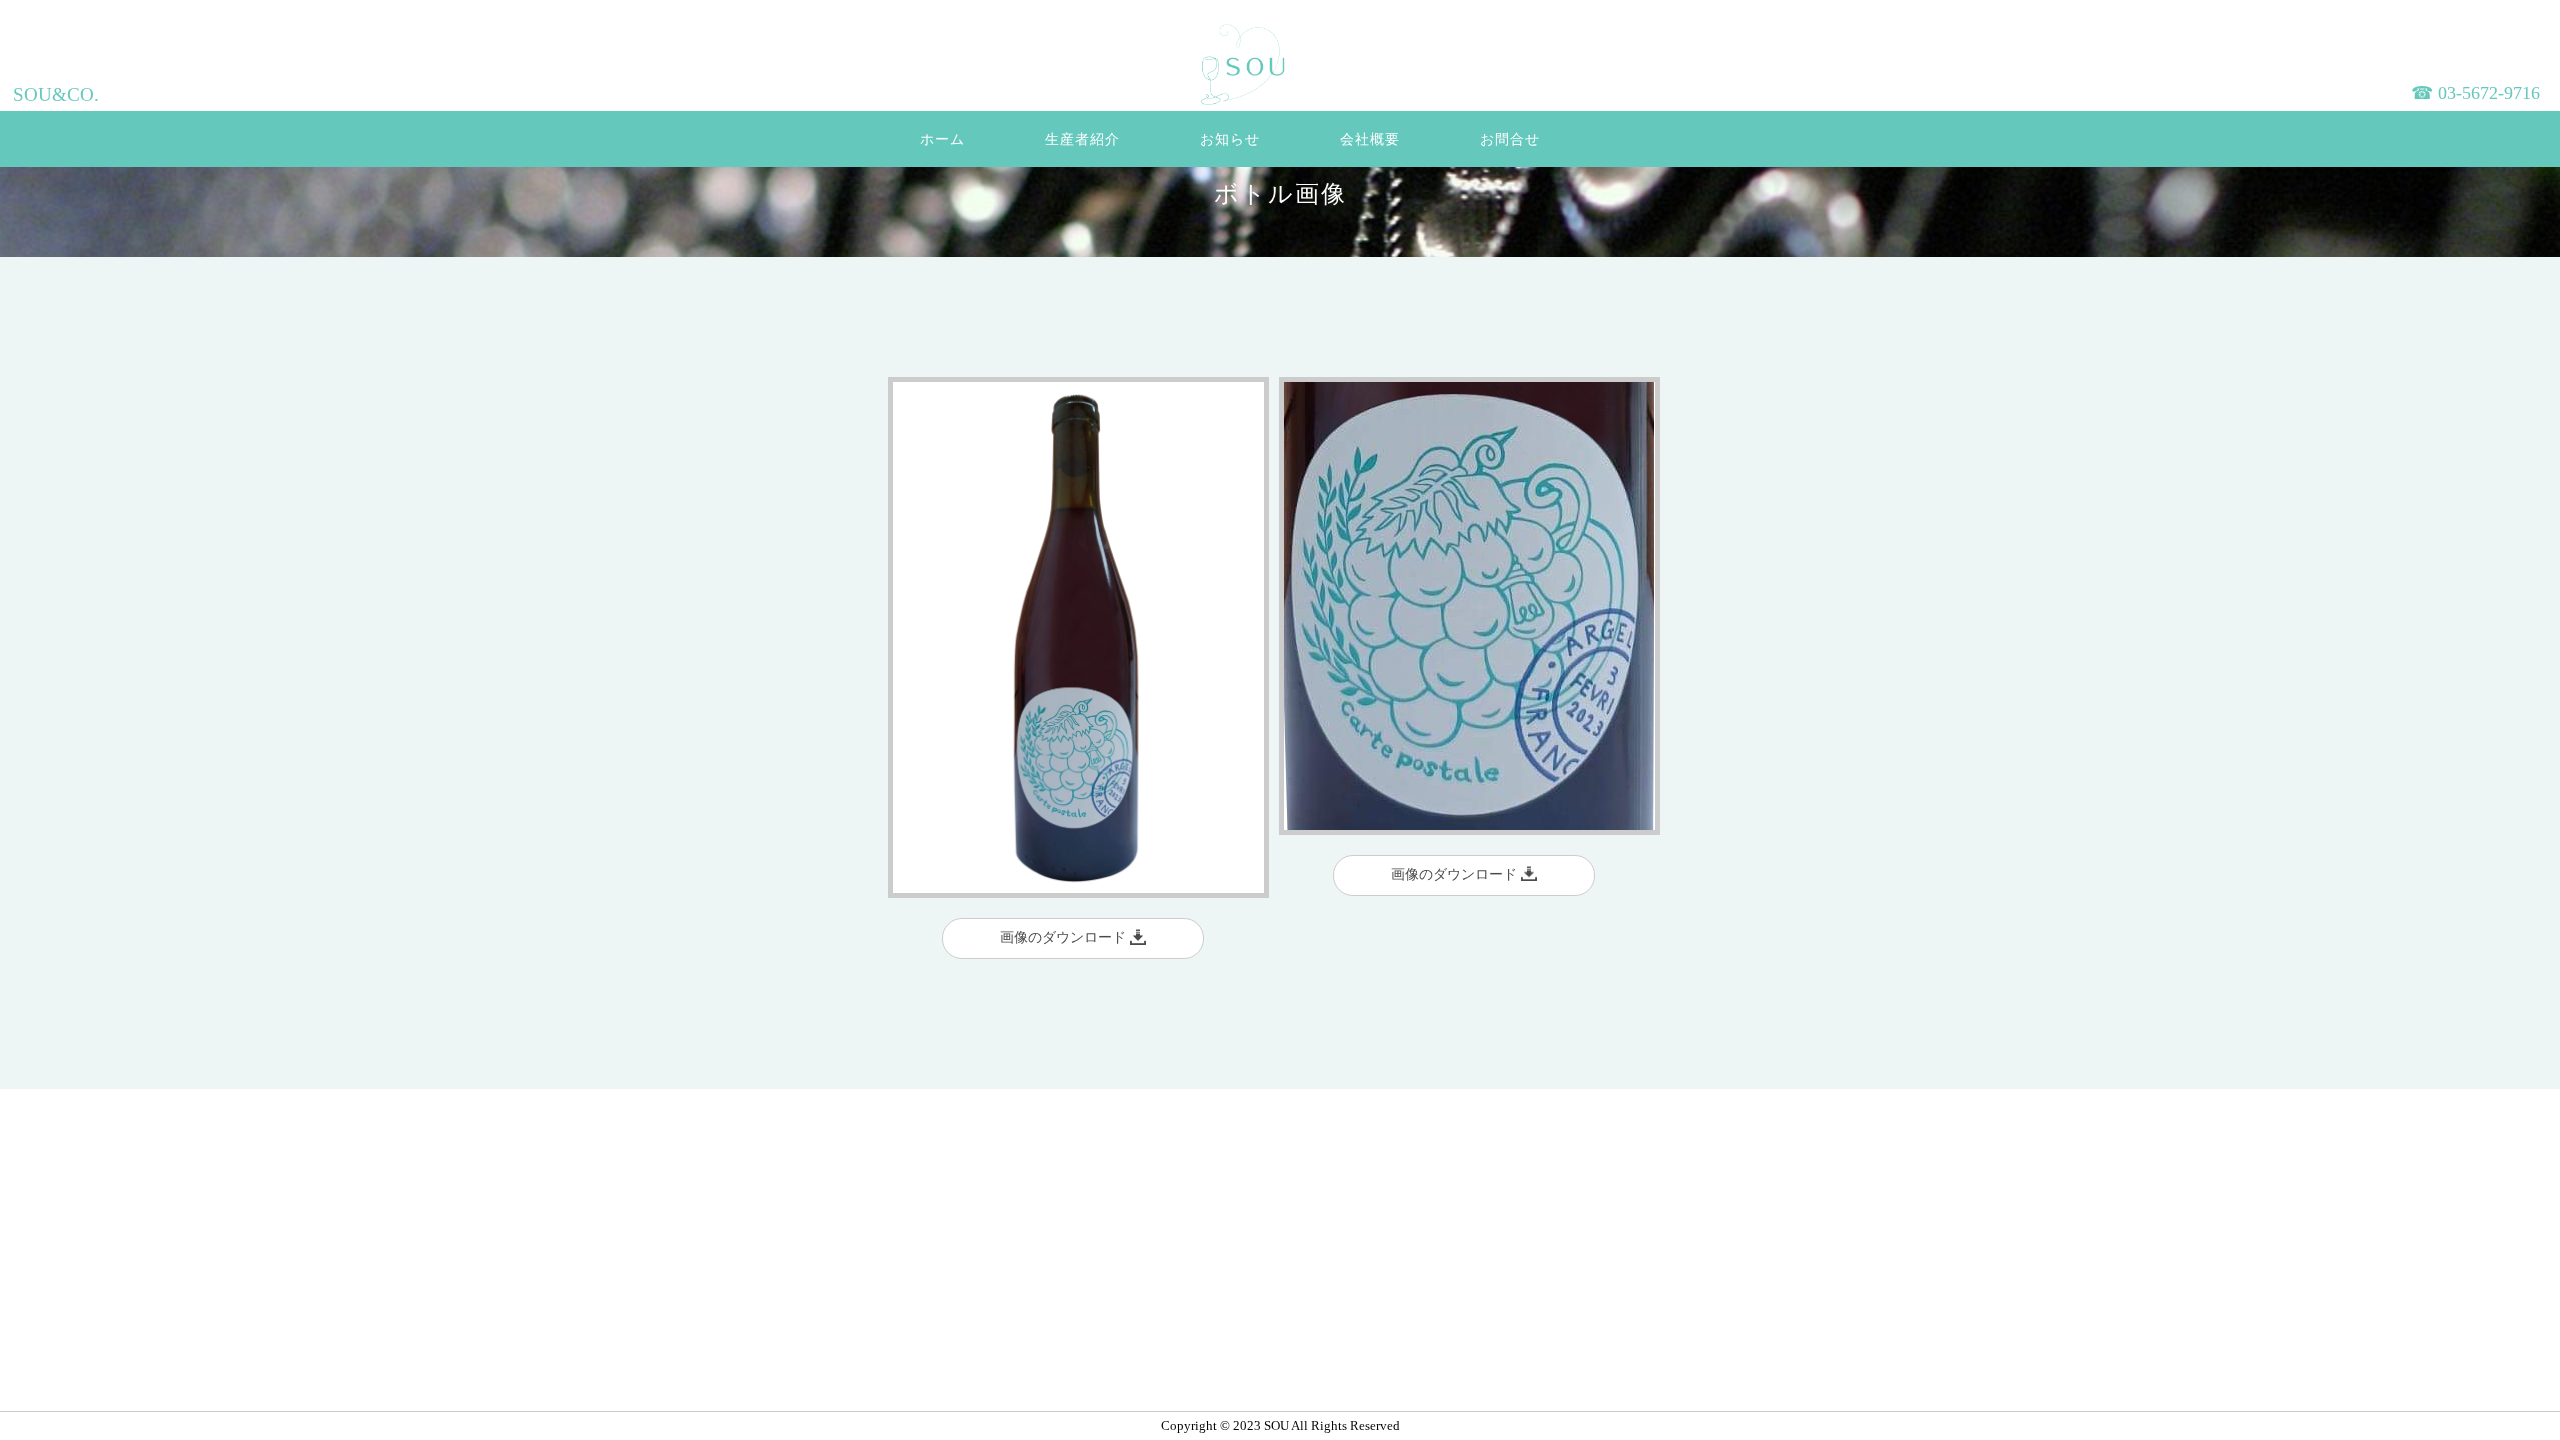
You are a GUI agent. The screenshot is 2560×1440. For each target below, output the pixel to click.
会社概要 (1370, 139)
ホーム (942, 139)
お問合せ (1510, 139)
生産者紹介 (1082, 139)
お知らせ (1230, 139)
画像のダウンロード (1065, 937)
